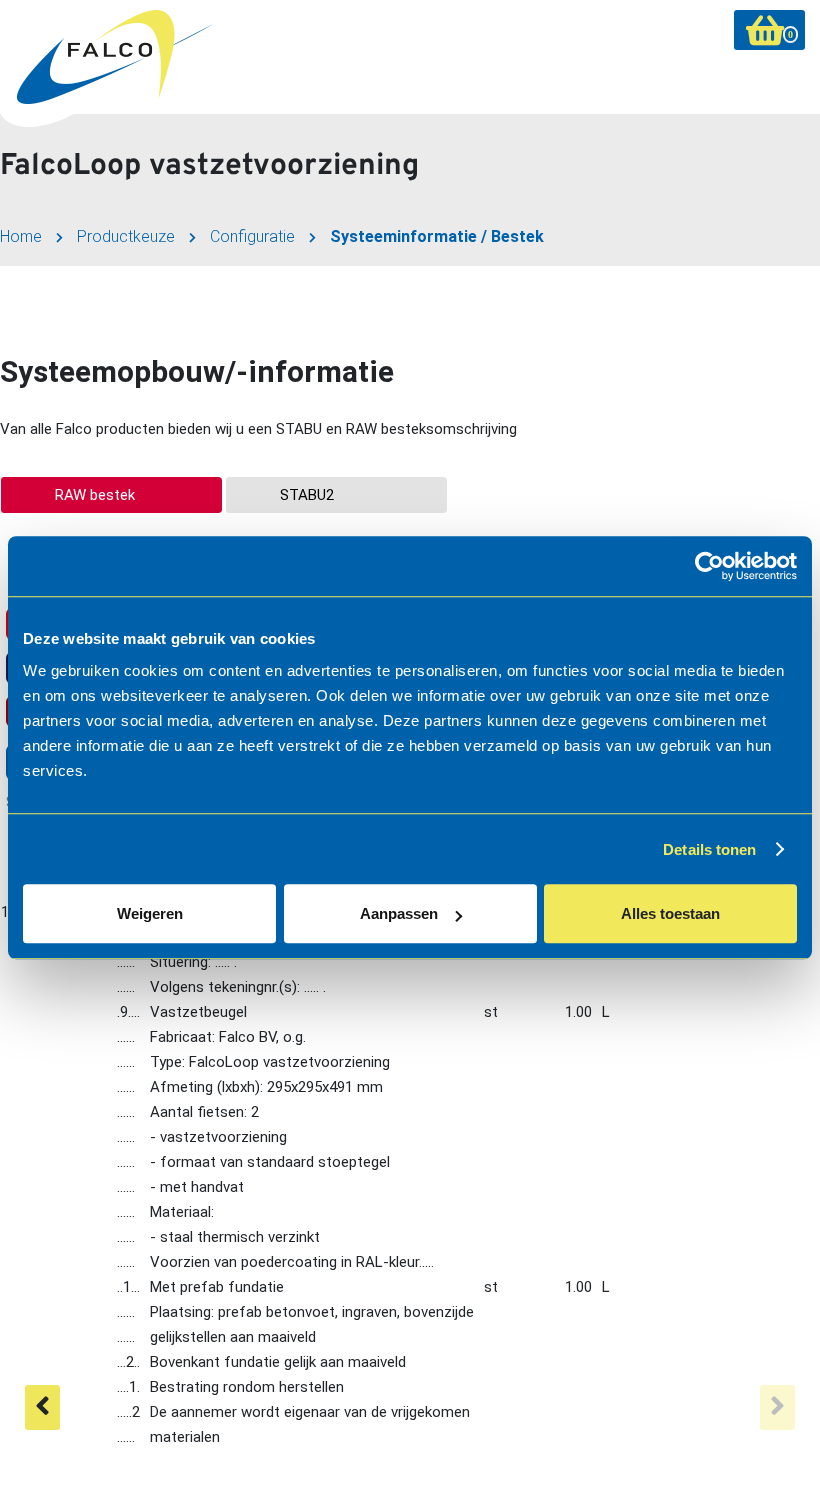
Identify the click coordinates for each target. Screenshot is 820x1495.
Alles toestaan (670, 913)
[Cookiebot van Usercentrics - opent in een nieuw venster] (709, 566)
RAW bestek (95, 495)
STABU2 (307, 495)
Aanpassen (399, 913)
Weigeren (150, 913)
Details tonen (709, 849)
